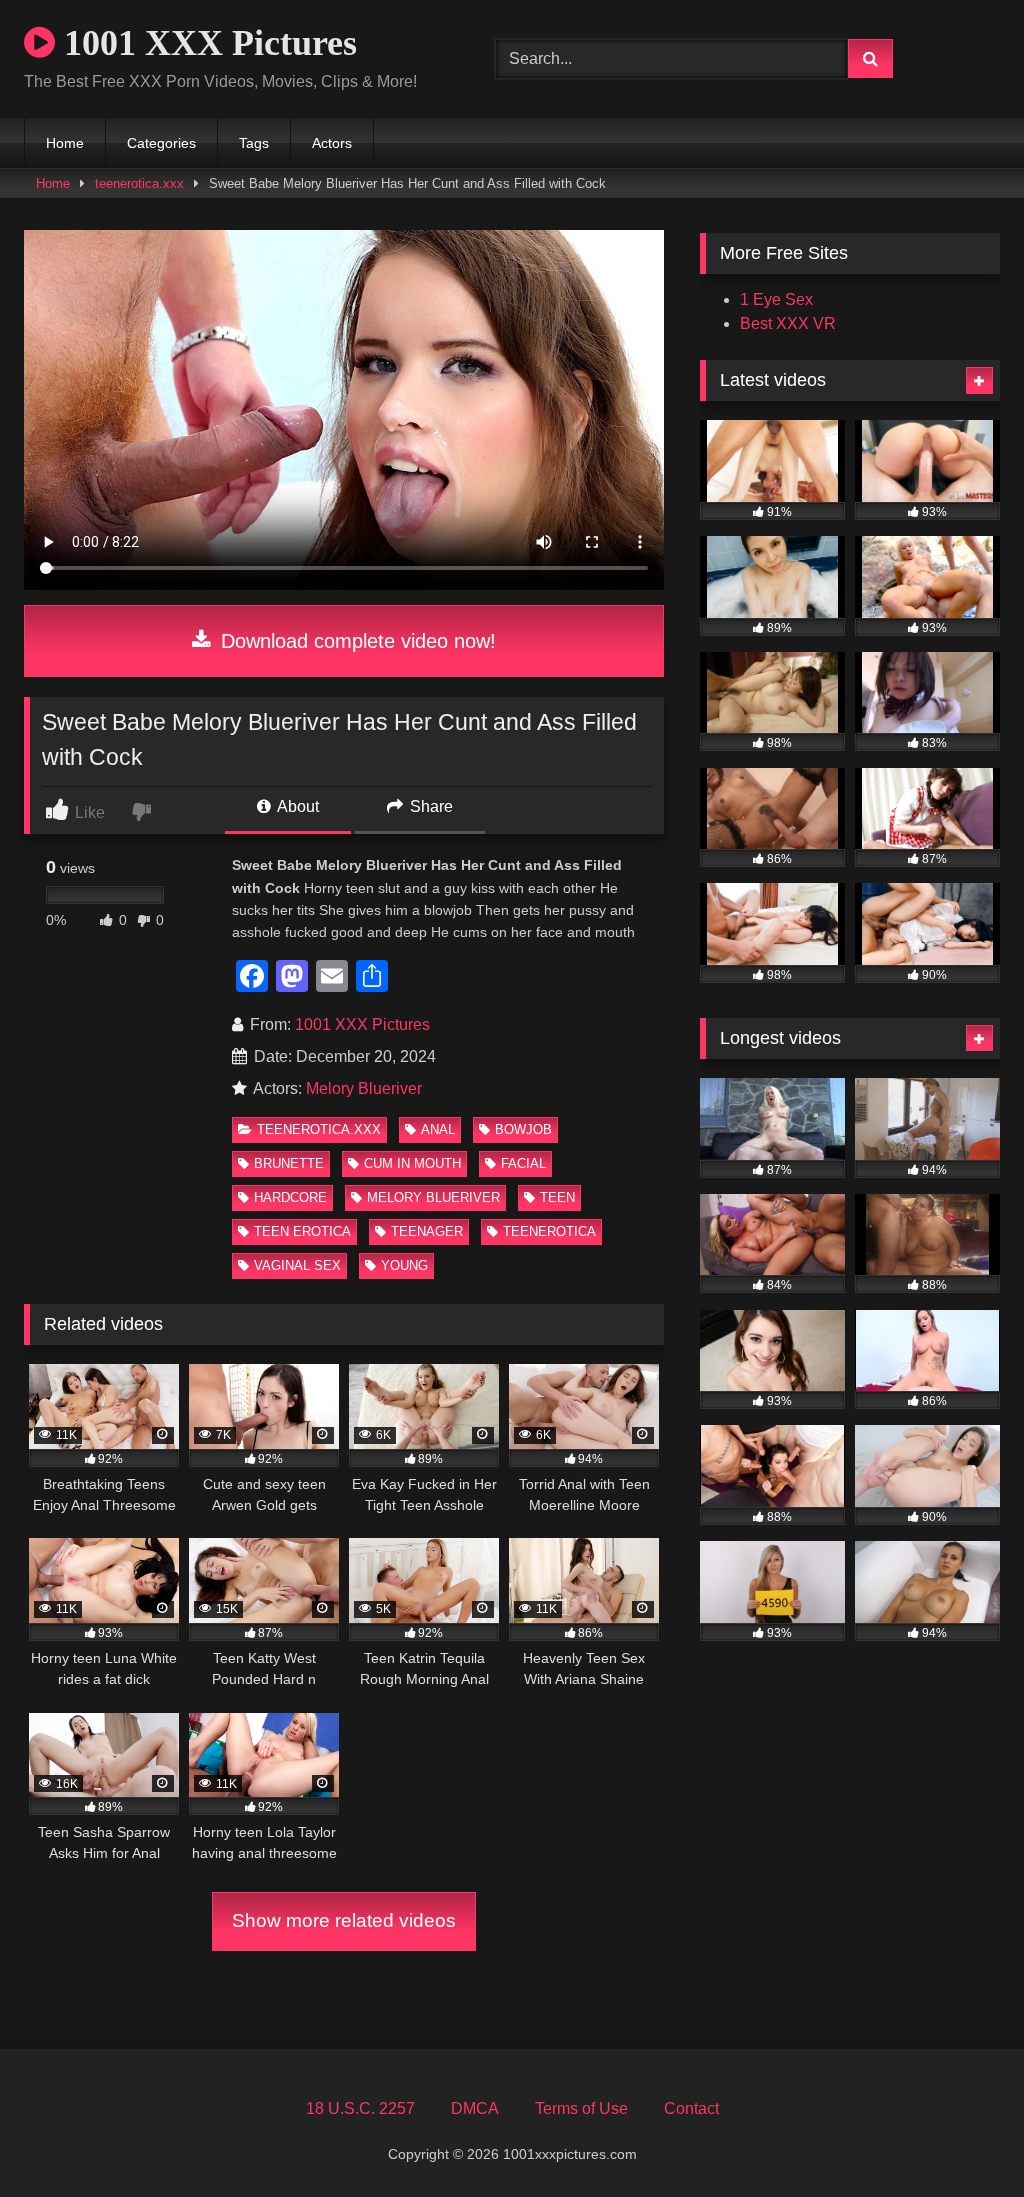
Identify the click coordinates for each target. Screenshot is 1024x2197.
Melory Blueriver (364, 1088)
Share (429, 806)
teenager (427, 1231)
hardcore (290, 1197)
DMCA (475, 2108)
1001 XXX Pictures (206, 43)
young (404, 1265)
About (296, 806)
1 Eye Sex (776, 299)
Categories (161, 143)
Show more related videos (344, 1920)
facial (523, 1163)
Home (65, 143)
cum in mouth (412, 1163)
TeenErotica (549, 1231)
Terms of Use (581, 2108)
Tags (254, 143)
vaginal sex (297, 1265)
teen (557, 1197)
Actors (332, 143)
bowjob (523, 1129)
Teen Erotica (302, 1231)
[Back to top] (962, 2137)
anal (438, 1129)
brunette (289, 1163)
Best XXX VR (788, 323)
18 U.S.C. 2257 (360, 2108)
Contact (691, 2108)
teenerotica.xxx (139, 183)
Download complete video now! (355, 641)
